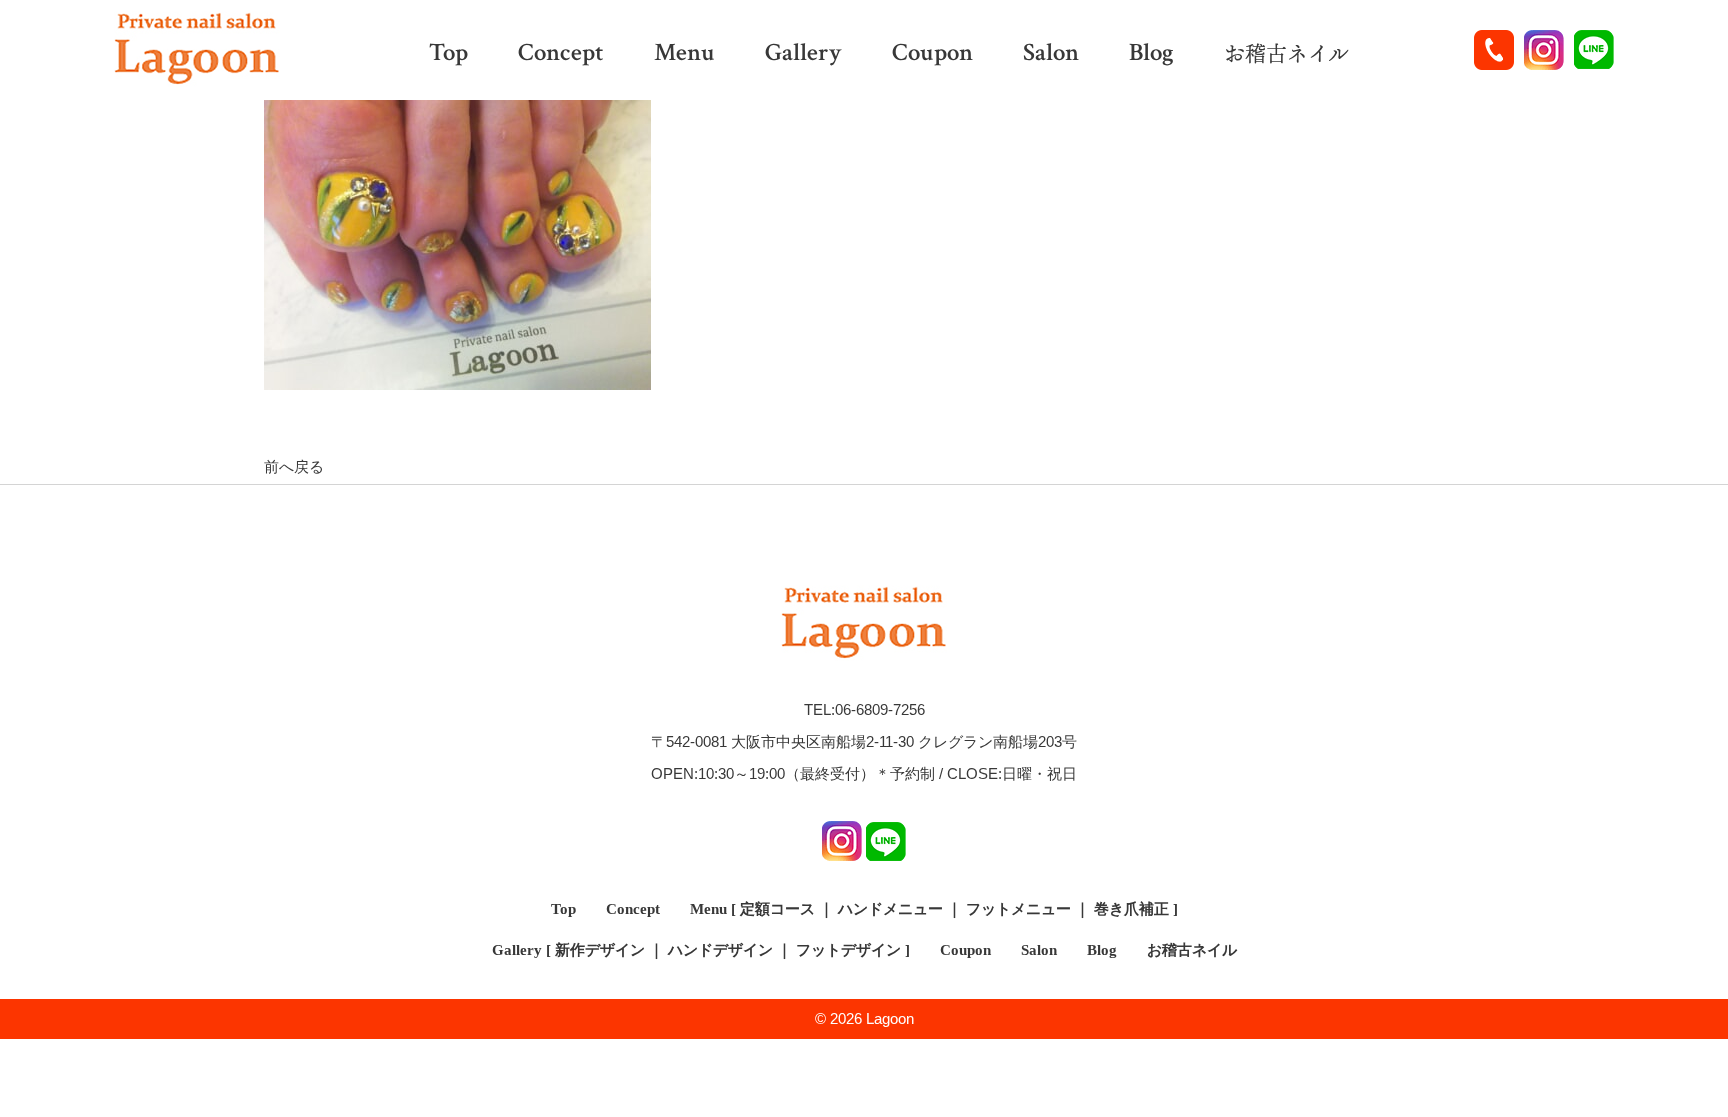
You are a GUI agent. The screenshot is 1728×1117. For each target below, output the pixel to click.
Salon (1051, 54)
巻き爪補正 (1131, 909)
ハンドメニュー (890, 909)
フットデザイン (848, 950)
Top (448, 54)
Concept (561, 54)
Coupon (932, 54)
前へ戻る (294, 466)
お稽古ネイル (1286, 54)
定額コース (777, 909)
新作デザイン (600, 950)
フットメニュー (1018, 909)
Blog (1151, 54)
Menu (684, 54)
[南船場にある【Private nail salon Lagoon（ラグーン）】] (197, 50)
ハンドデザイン (720, 950)
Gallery (803, 54)
